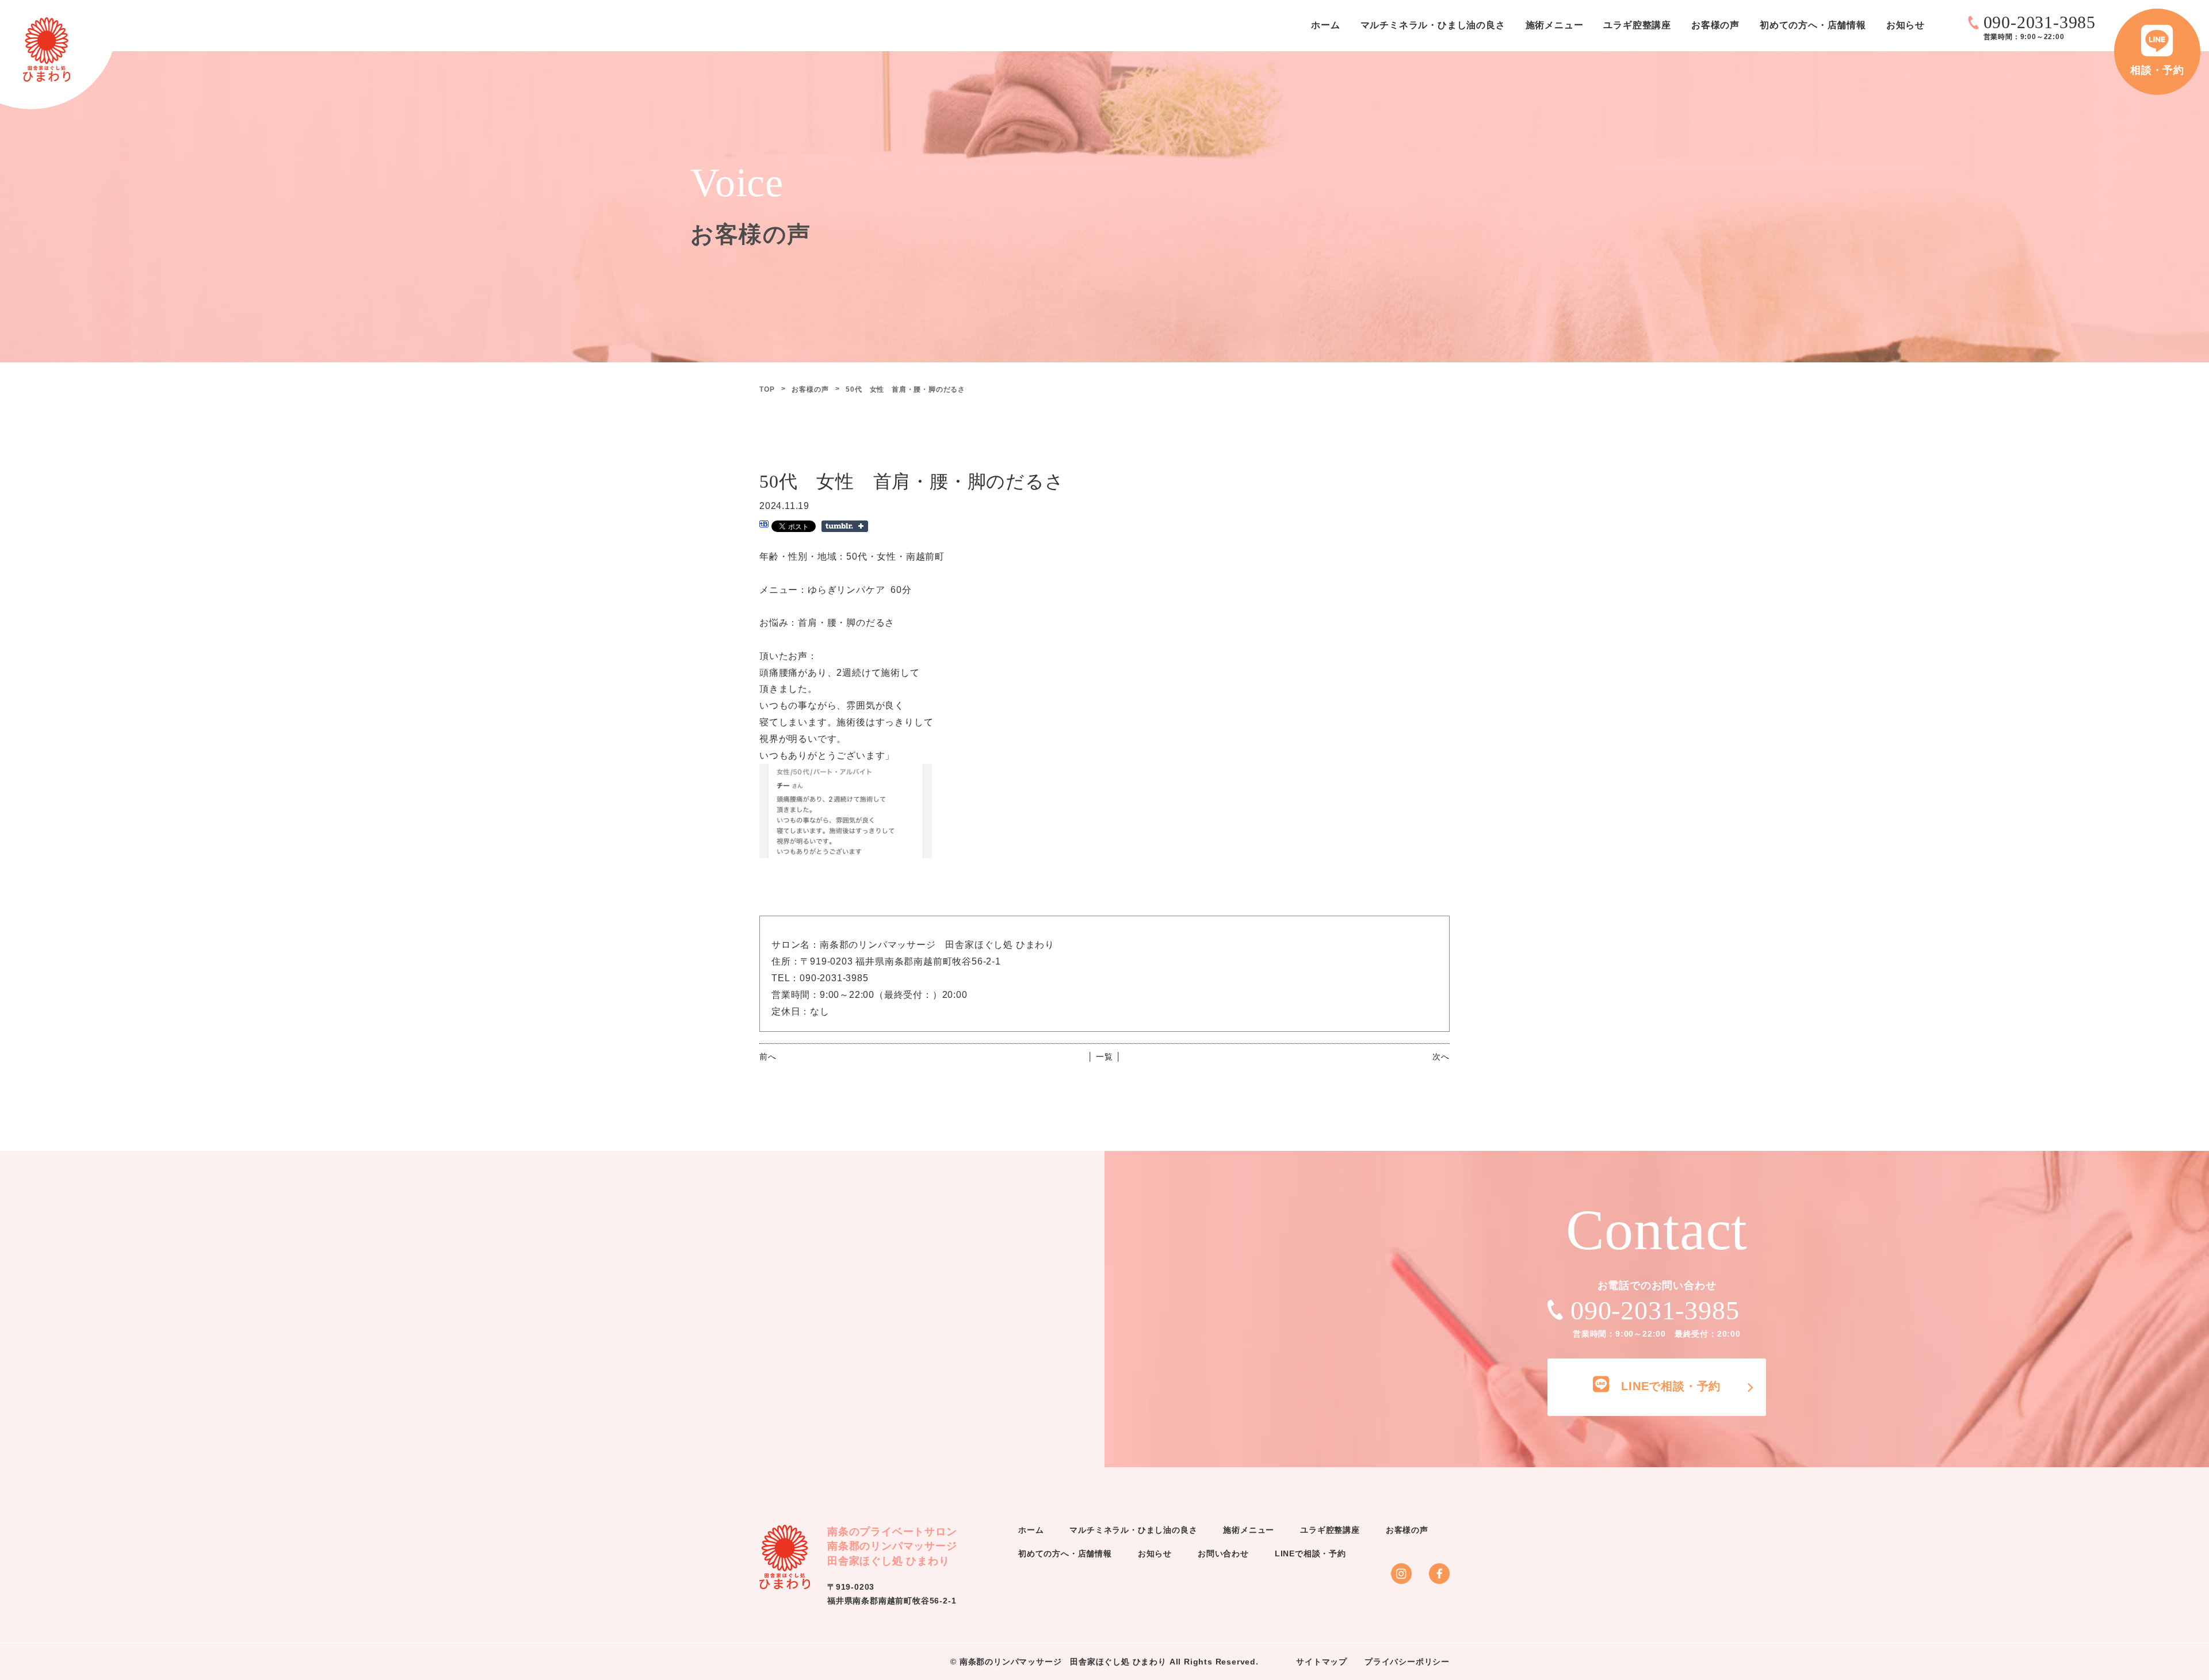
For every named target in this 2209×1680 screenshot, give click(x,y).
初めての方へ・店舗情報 (1813, 25)
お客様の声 (1715, 25)
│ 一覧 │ (1105, 1057)
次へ (1441, 1057)
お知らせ (1906, 25)
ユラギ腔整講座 (1637, 25)
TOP (767, 389)
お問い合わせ (1223, 1553)
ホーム (1325, 25)
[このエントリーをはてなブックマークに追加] (764, 525)
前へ (768, 1057)
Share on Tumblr (845, 526)
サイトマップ (1322, 1662)
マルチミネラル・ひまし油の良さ (1433, 25)
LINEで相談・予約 (1310, 1553)
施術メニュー (1555, 25)
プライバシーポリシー (1407, 1662)
